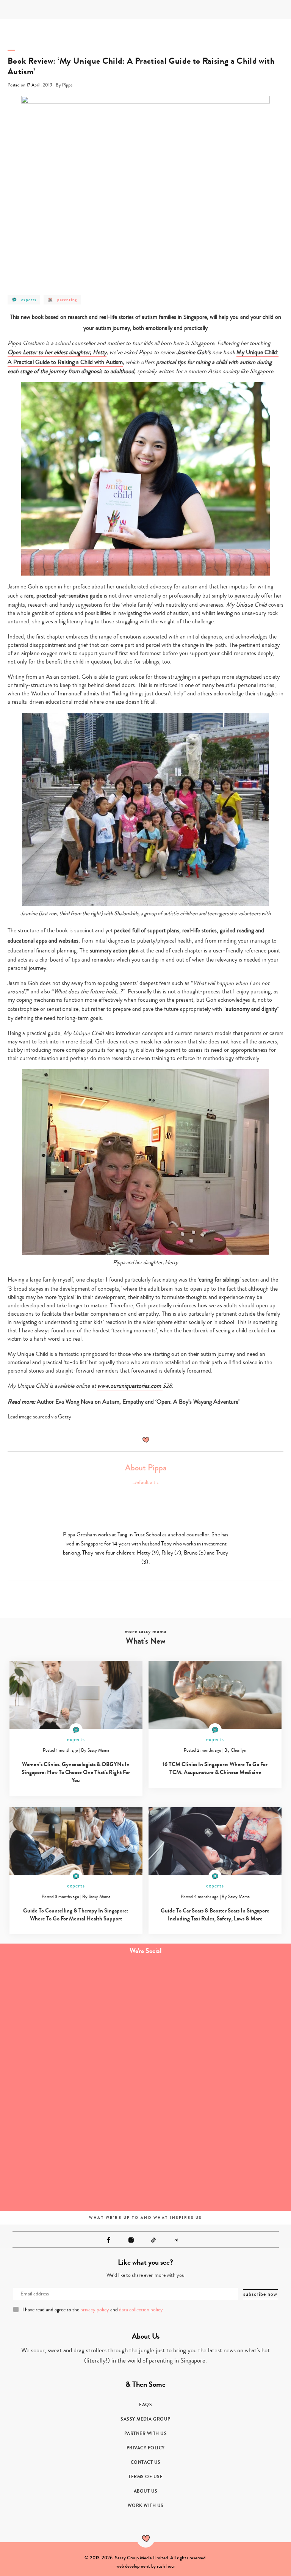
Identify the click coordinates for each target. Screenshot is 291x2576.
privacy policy (95, 2310)
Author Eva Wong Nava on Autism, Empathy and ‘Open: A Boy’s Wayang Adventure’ (138, 1402)
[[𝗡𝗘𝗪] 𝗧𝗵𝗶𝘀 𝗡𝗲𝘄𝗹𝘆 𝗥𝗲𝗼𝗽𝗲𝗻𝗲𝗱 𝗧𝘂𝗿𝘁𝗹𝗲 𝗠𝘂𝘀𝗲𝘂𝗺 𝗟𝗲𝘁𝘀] (218, 2084)
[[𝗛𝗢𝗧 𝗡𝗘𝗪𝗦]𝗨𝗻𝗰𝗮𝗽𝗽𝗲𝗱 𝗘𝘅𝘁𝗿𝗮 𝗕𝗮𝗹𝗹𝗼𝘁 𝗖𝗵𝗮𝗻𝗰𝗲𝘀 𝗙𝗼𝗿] (218, 2166)
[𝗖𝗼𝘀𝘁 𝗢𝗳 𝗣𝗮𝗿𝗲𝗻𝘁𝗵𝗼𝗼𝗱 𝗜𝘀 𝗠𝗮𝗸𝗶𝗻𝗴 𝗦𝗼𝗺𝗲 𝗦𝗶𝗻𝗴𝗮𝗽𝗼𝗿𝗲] (73, 2003)
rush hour (166, 2566)
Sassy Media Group (145, 2419)
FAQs (145, 2405)
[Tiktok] (153, 2240)
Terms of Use (145, 2477)
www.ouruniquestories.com (130, 1386)
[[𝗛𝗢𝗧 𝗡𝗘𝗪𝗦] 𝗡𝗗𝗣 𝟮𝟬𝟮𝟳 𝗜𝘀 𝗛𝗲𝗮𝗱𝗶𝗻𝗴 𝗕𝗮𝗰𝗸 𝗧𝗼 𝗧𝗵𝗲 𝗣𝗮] (218, 2003)
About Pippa (146, 1468)
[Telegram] (176, 2240)
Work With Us (146, 2505)
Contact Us (146, 2462)
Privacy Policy (146, 2448)
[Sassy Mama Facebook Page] (109, 2240)
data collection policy (141, 2310)
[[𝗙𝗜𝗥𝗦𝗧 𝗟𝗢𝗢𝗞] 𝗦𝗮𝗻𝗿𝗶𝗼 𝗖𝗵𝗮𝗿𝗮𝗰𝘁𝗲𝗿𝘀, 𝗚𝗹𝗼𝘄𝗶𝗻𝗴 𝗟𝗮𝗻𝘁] (73, 2084)
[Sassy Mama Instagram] (131, 2240)
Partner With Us (146, 2433)
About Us (146, 2491)
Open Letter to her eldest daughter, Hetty (57, 352)
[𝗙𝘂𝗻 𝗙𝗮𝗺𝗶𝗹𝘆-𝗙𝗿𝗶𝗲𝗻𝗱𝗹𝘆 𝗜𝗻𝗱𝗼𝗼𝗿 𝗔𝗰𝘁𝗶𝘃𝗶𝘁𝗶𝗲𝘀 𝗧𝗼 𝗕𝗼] (73, 2166)
